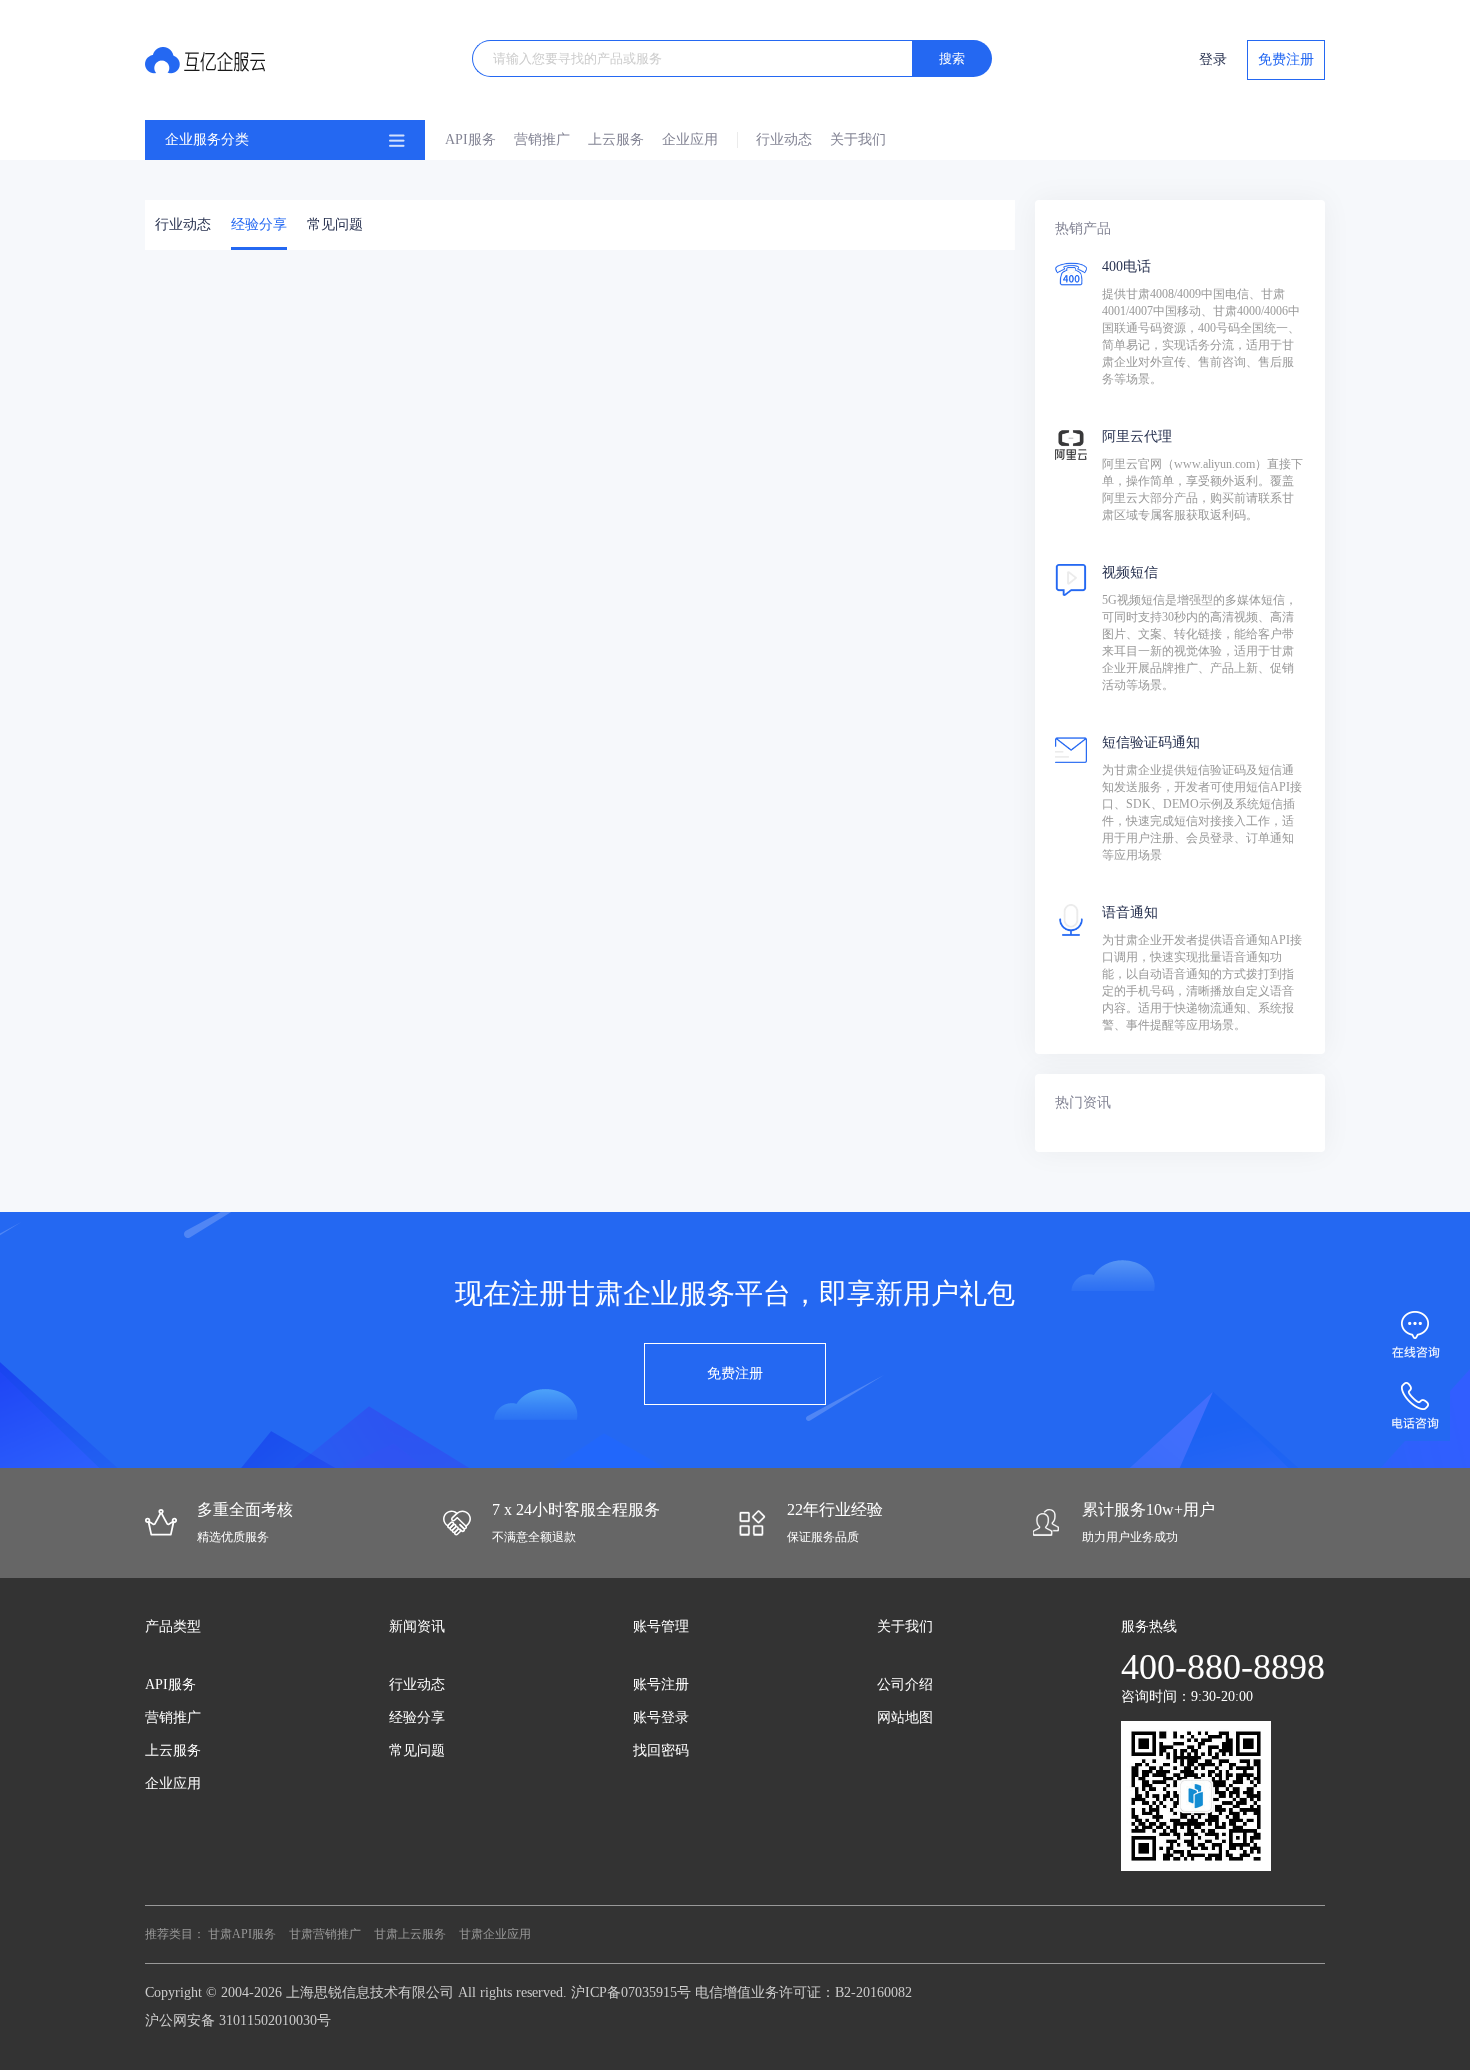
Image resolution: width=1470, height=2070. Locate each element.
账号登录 (661, 1717)
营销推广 (542, 139)
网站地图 (905, 1717)
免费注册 (1286, 59)
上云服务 (616, 139)
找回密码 (661, 1750)
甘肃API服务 (242, 1934)
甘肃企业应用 (495, 1934)
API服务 (470, 139)
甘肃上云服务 (410, 1934)
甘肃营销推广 (325, 1934)
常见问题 (335, 224)
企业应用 (690, 139)
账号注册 (661, 1684)
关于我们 (858, 139)
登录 (1213, 59)
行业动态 (784, 139)
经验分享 (259, 224)
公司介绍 (905, 1684)
